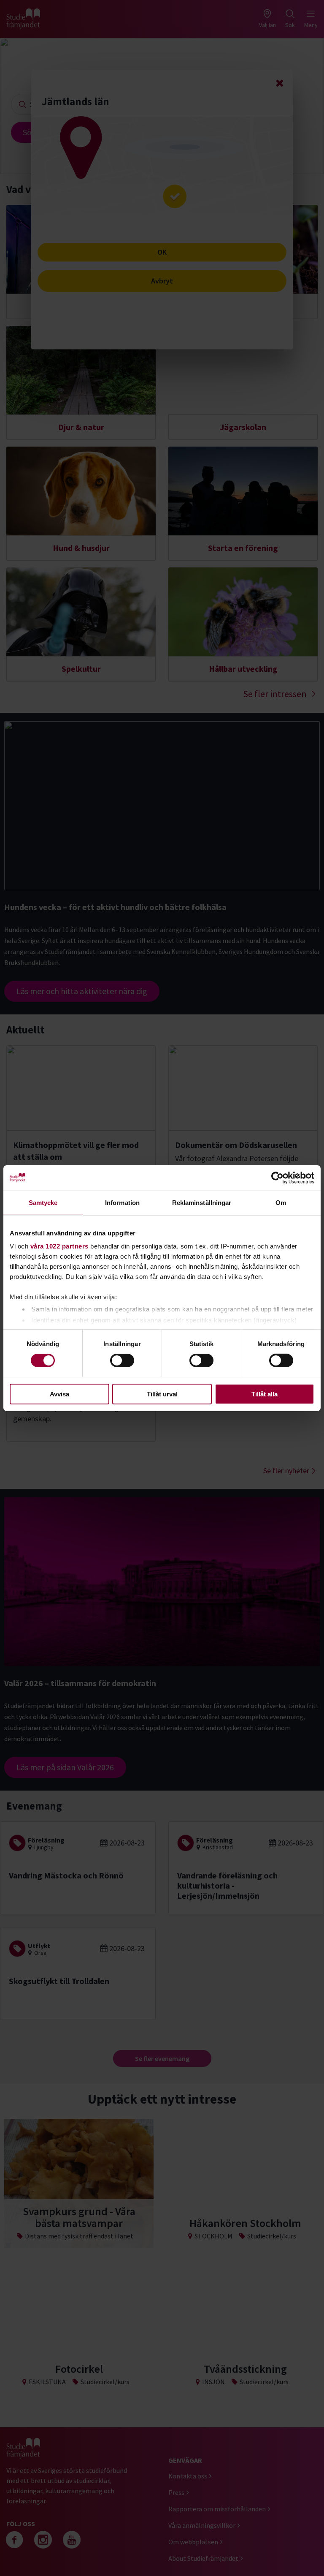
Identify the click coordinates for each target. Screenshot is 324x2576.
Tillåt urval (162, 1394)
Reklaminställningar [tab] (202, 1202)
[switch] (122, 1360)
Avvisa (59, 1394)
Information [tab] (122, 1202)
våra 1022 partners (59, 1246)
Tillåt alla (265, 1394)
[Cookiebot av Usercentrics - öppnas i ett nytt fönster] (277, 1178)
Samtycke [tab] (43, 1202)
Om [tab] (281, 1202)
